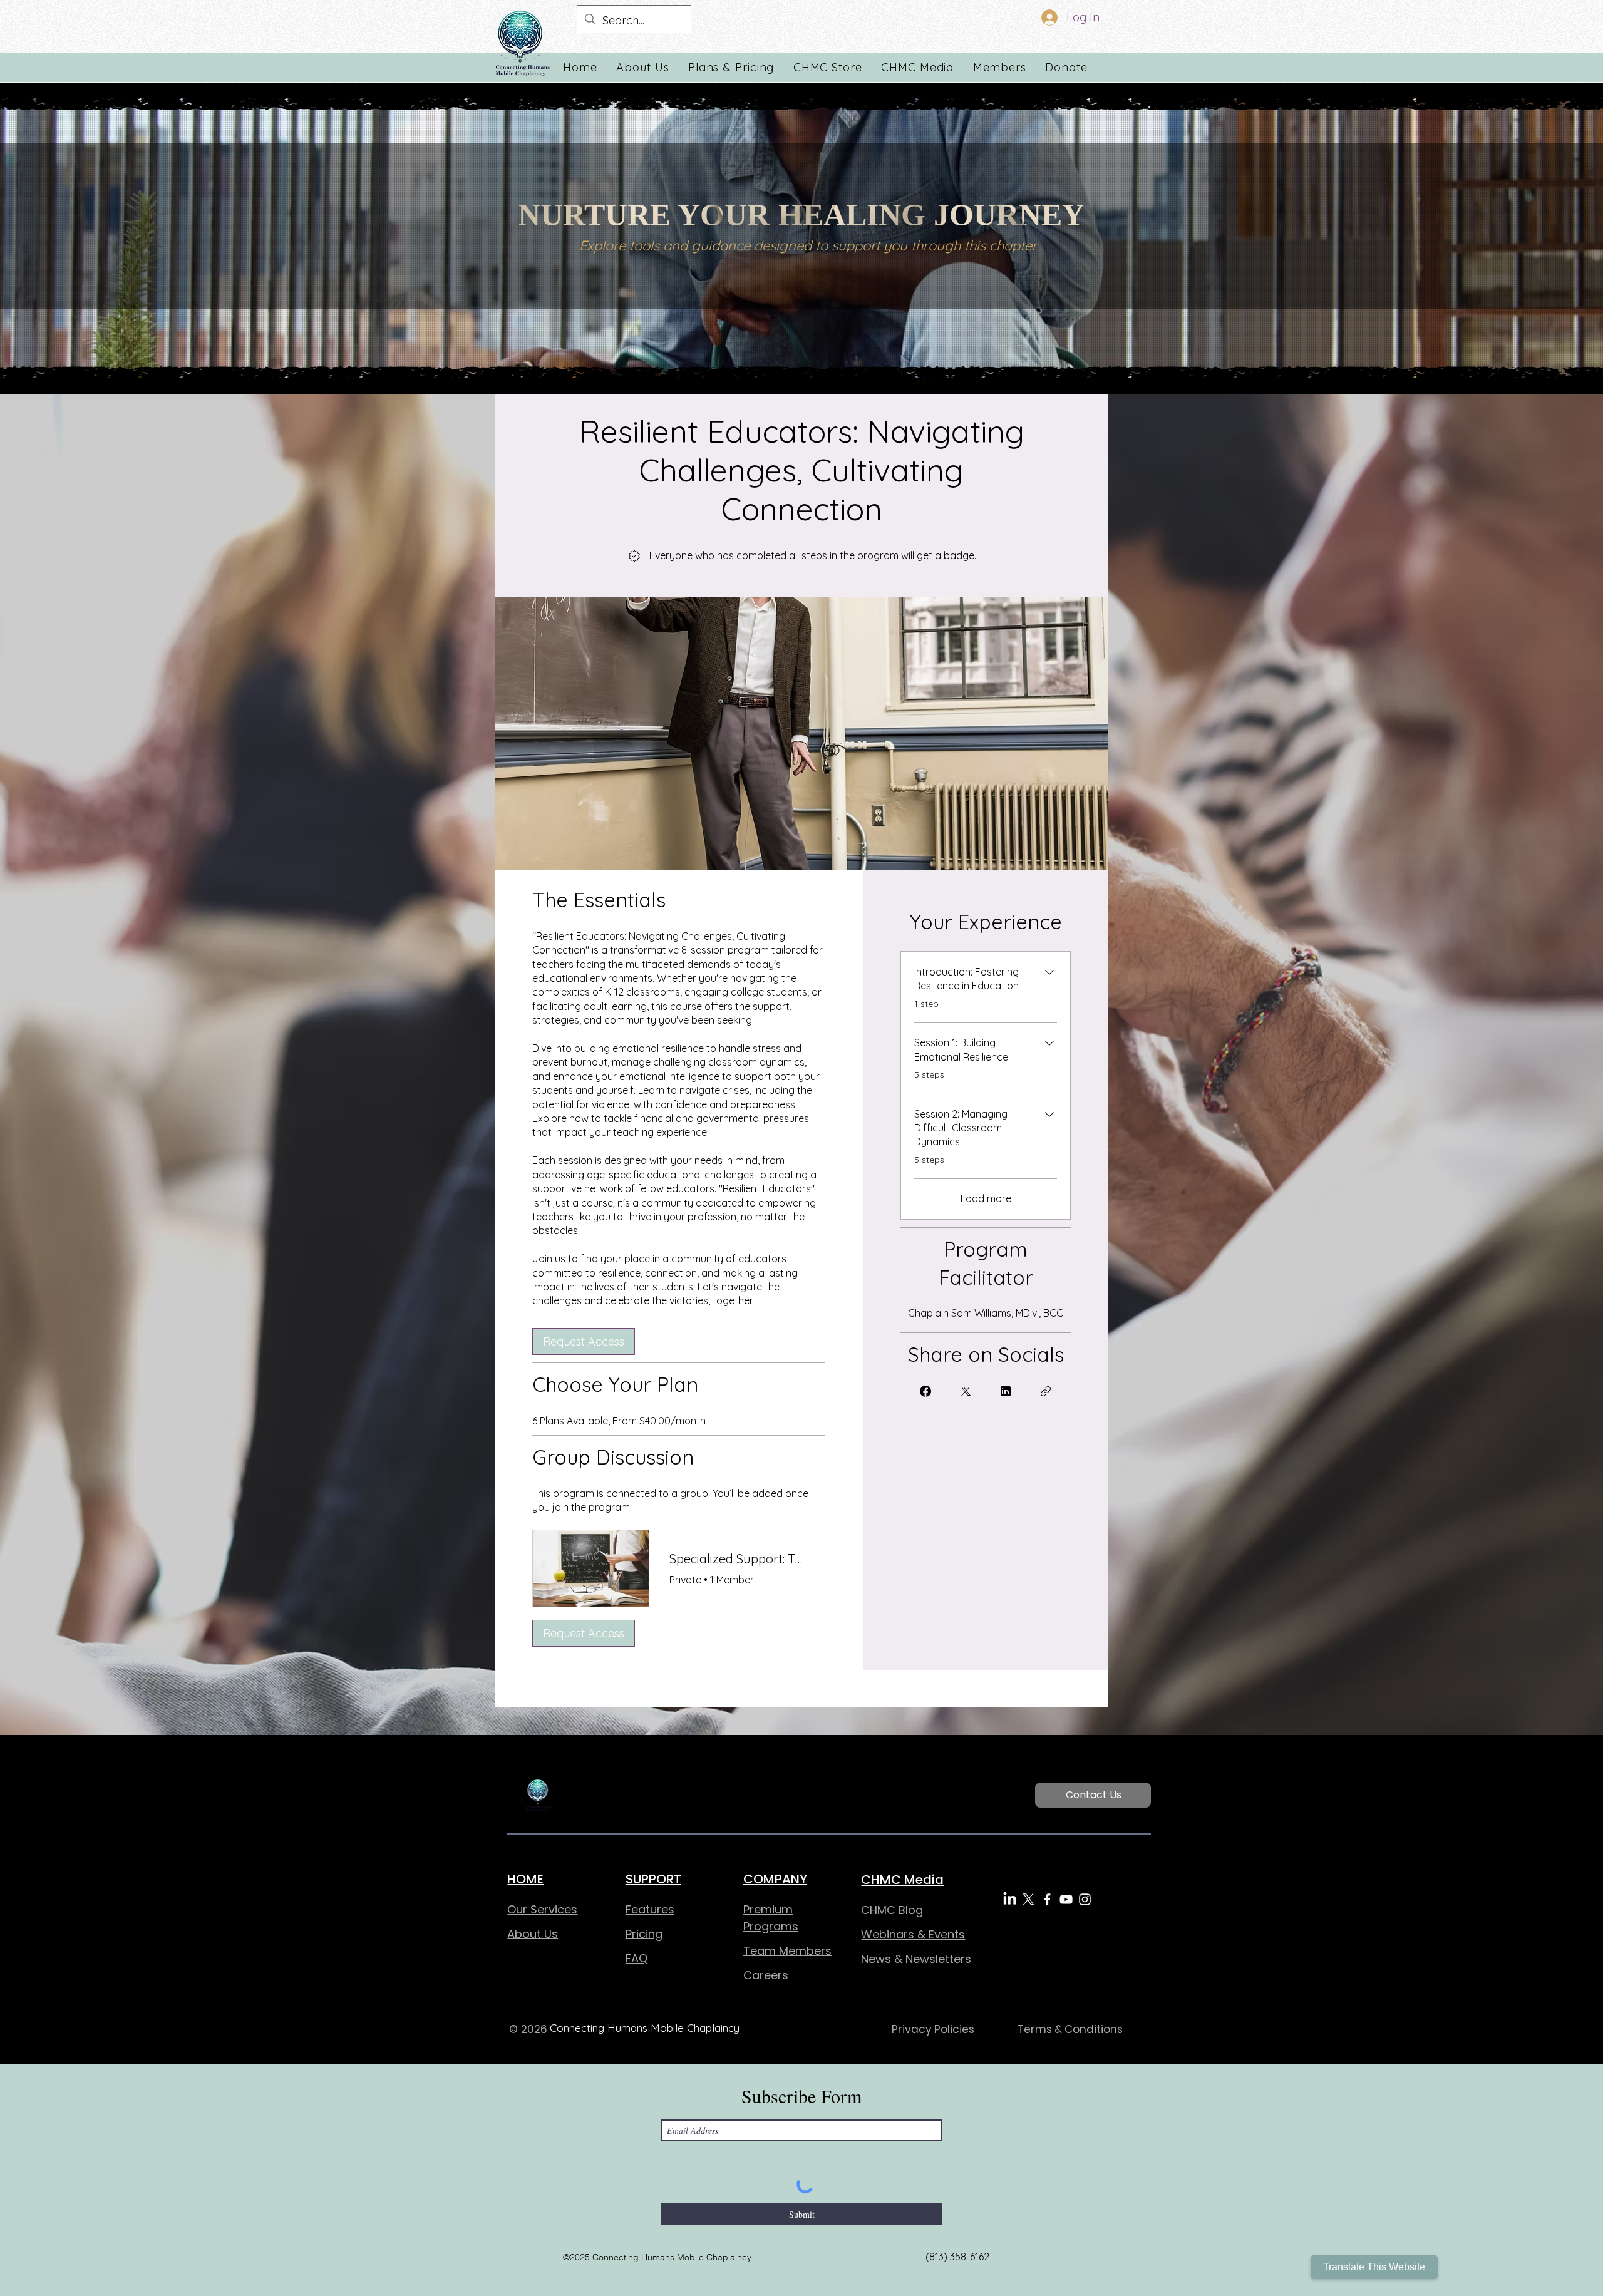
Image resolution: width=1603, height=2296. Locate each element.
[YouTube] (1066, 1899)
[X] (1028, 1899)
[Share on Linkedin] (1006, 1391)
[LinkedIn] (1010, 1899)
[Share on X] (966, 1391)
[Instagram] (1085, 1899)
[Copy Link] (1046, 1391)
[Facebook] (1047, 1899)
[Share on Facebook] (925, 1391)
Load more (986, 1198)
